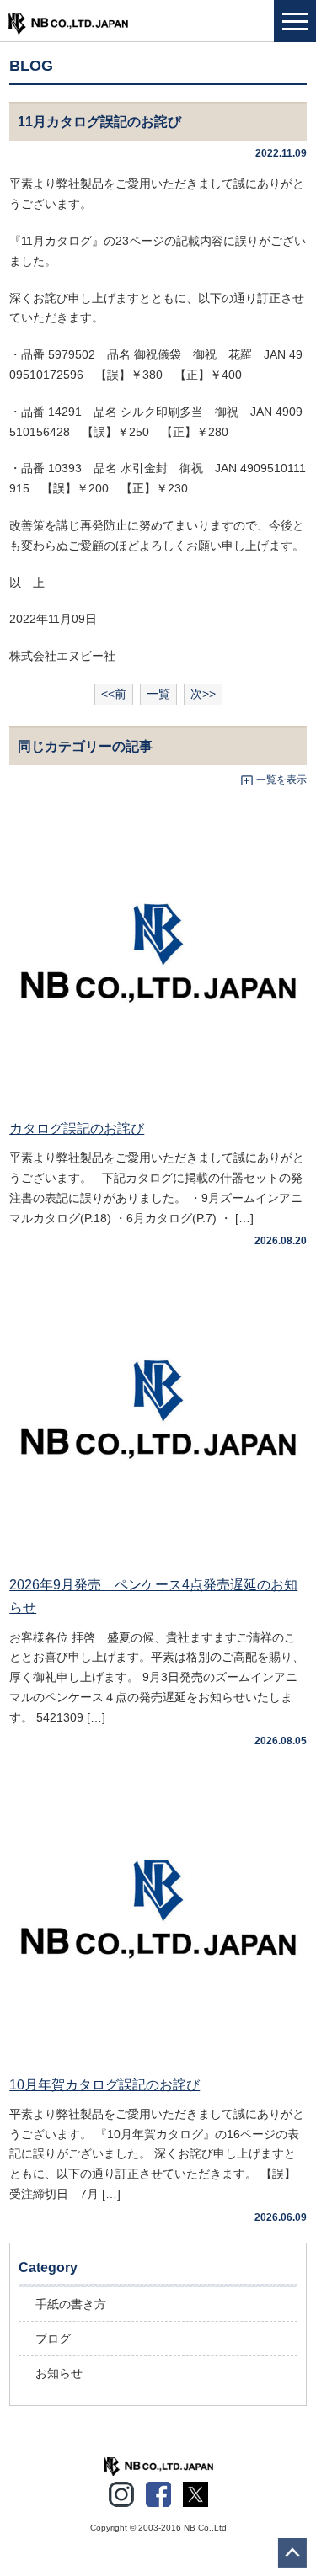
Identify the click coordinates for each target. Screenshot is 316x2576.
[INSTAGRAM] (121, 2491)
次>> (203, 694)
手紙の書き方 (71, 2304)
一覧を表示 (281, 780)
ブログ (53, 2339)
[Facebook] (158, 2491)
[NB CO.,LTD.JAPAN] (158, 2466)
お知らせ (59, 2373)
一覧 (158, 694)
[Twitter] (195, 2491)
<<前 (114, 694)
